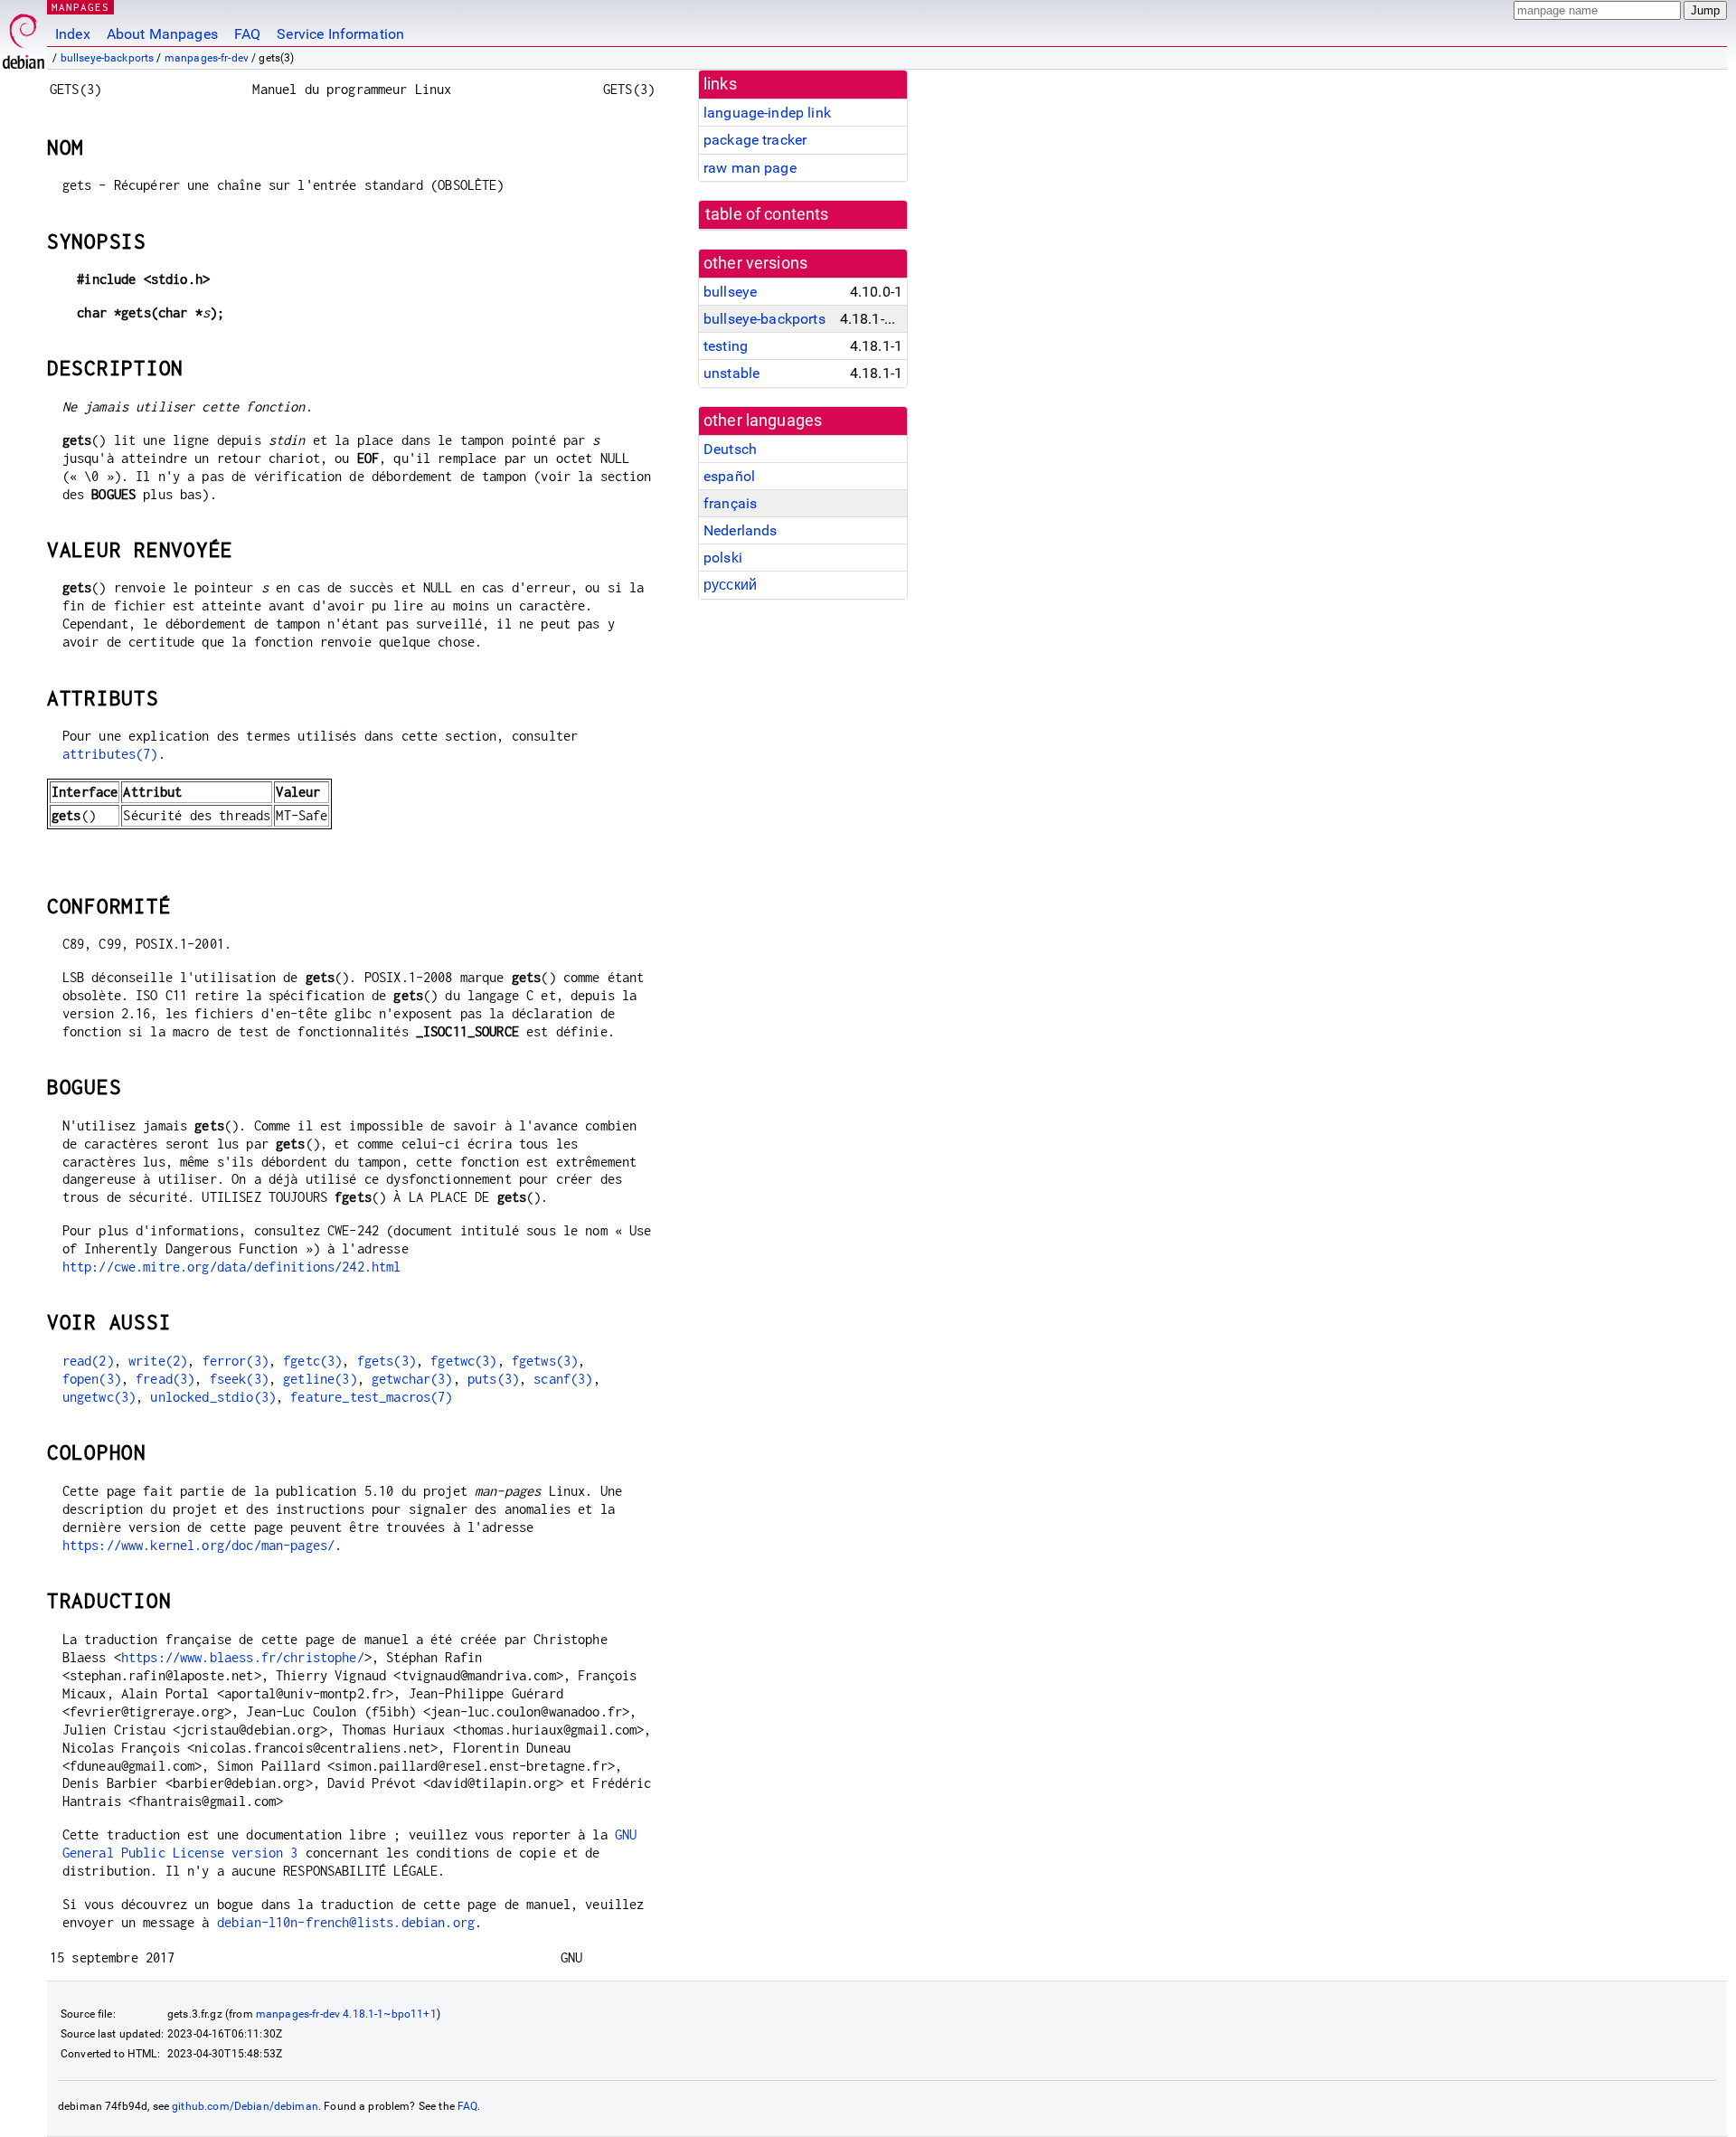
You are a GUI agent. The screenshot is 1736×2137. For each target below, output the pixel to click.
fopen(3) (92, 1379)
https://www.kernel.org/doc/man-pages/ (199, 1545)
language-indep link (767, 113)
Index (73, 34)
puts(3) (493, 1379)
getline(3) (320, 1379)
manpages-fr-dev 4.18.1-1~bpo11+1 (346, 2014)
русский (730, 585)
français (730, 503)
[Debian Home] (24, 37)
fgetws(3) (545, 1361)
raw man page (750, 168)
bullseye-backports (108, 58)
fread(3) (165, 1379)
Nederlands (741, 530)
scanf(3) (563, 1379)
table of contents (767, 214)
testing (726, 346)
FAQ (247, 34)
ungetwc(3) (99, 1397)
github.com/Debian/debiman (245, 2106)
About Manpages (162, 34)
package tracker (755, 140)
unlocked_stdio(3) (213, 1397)
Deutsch (730, 449)
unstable (731, 373)
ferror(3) (236, 1361)
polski (723, 558)
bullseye (730, 292)
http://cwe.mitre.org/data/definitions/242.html (232, 1267)
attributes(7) (110, 754)
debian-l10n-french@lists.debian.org (346, 1922)
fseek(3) (239, 1379)
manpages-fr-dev (207, 58)
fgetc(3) (312, 1361)
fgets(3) (387, 1361)
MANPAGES (80, 7)
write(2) (158, 1361)
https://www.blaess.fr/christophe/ (243, 1657)
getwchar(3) (412, 1379)
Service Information (340, 34)
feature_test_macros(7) (371, 1397)
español (729, 476)
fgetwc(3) (463, 1361)
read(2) (88, 1361)
